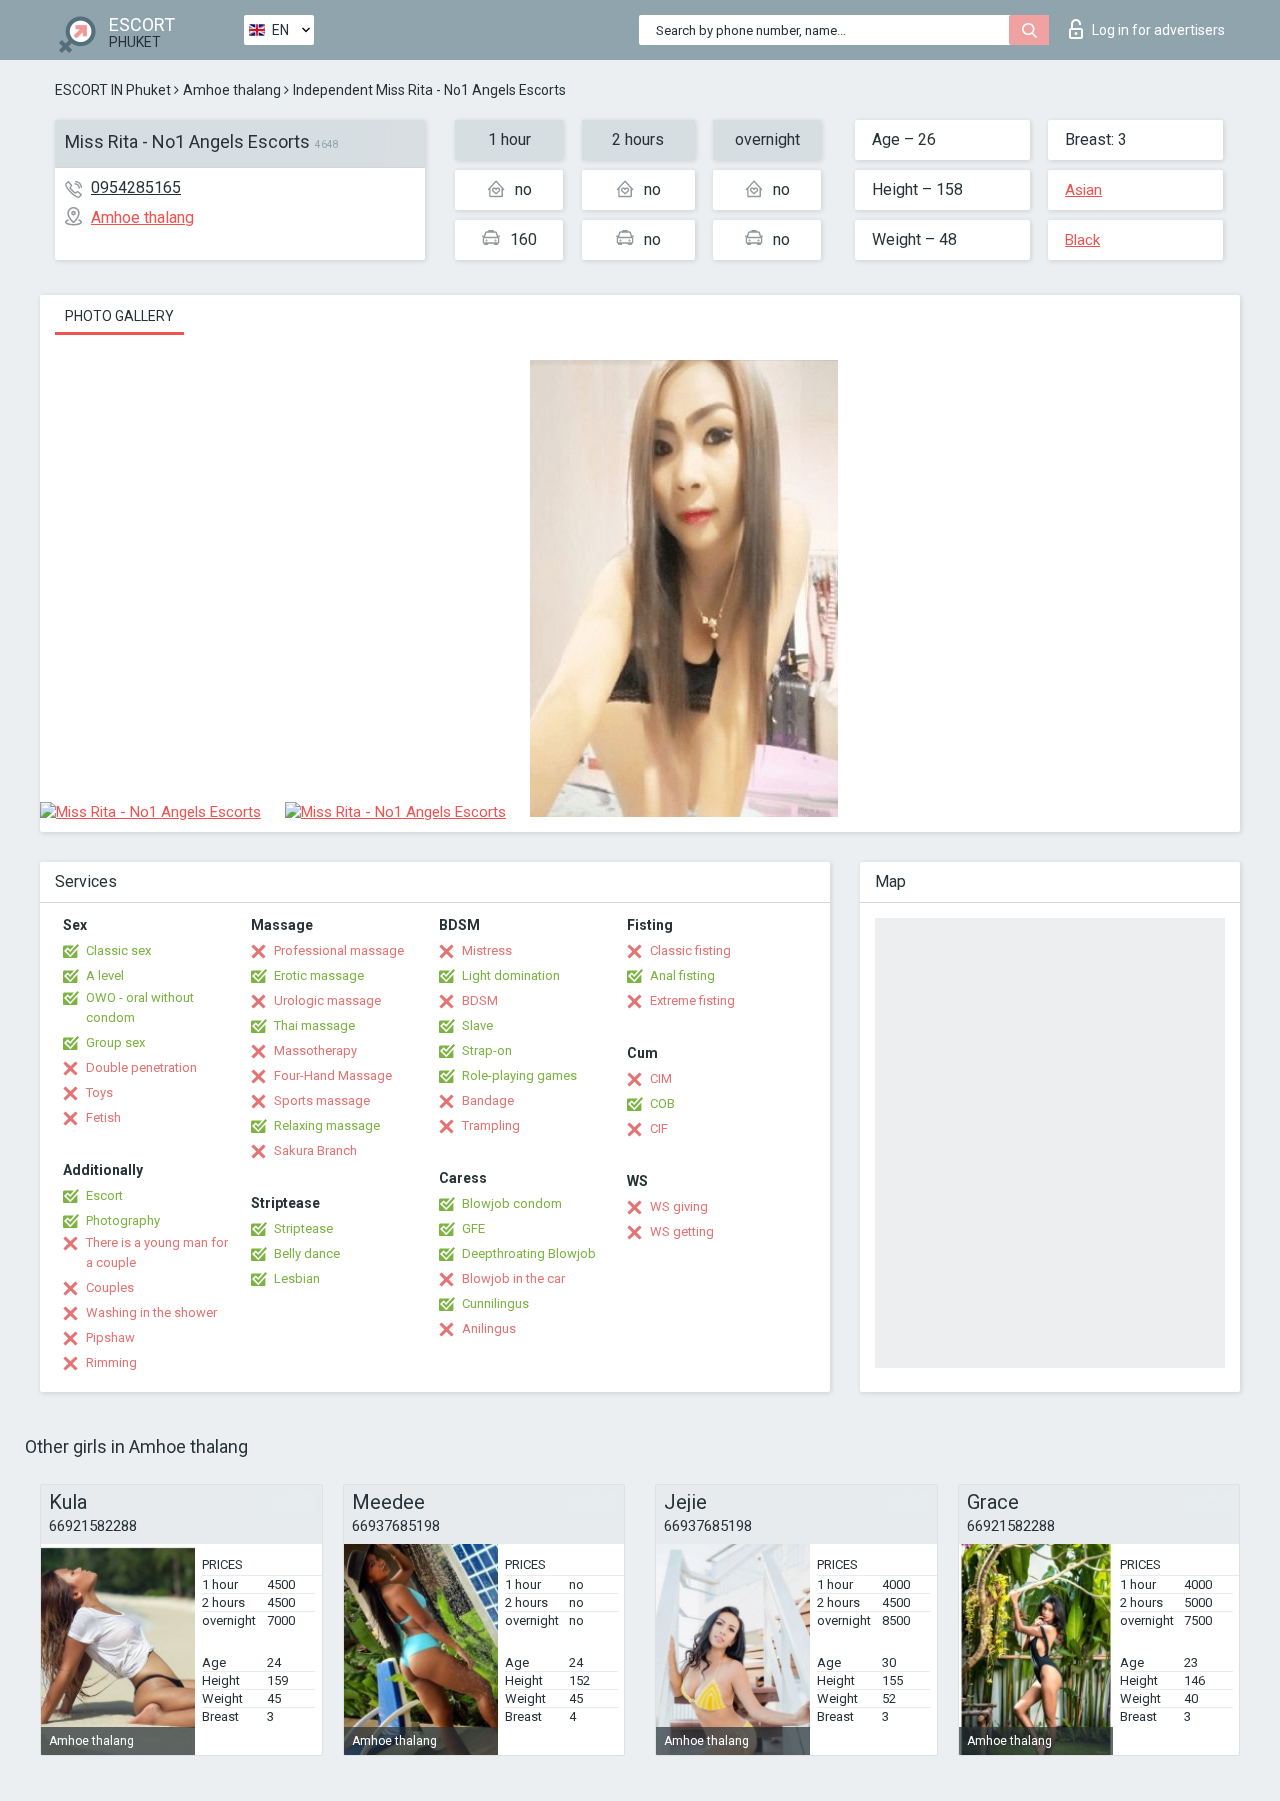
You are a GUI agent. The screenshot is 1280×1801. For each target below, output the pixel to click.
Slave (477, 1025)
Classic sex (118, 950)
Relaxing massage (327, 1125)
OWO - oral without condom (140, 1007)
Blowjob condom (512, 1203)
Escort (104, 1195)
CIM (661, 1078)
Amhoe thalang (232, 90)
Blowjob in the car (513, 1278)
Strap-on (487, 1050)
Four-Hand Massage (333, 1075)
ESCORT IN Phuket (113, 90)
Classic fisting (690, 950)
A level (105, 975)
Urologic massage (327, 1000)
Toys (99, 1092)
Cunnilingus (495, 1303)
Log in (1158, 30)
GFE (473, 1228)
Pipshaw (110, 1337)
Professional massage (339, 950)
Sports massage (322, 1100)
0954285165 (136, 187)
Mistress (487, 950)
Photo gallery (119, 316)
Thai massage (314, 1025)
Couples (110, 1287)
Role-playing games (519, 1075)
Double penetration (141, 1067)
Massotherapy (315, 1050)
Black (1082, 240)
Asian (1083, 190)
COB (662, 1103)
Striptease (303, 1228)
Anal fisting (682, 975)
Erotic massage (319, 975)
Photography (123, 1220)
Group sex (115, 1042)
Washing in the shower (151, 1312)
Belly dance (307, 1253)
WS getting (682, 1231)
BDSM (480, 1000)
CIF (659, 1128)
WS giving (679, 1206)
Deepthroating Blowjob (529, 1253)
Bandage (488, 1100)
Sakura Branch (315, 1150)
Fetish (103, 1117)
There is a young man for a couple (157, 1252)
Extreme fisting (692, 1000)
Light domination (511, 975)
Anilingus (489, 1328)
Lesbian (297, 1278)
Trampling (491, 1125)
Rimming (111, 1362)
